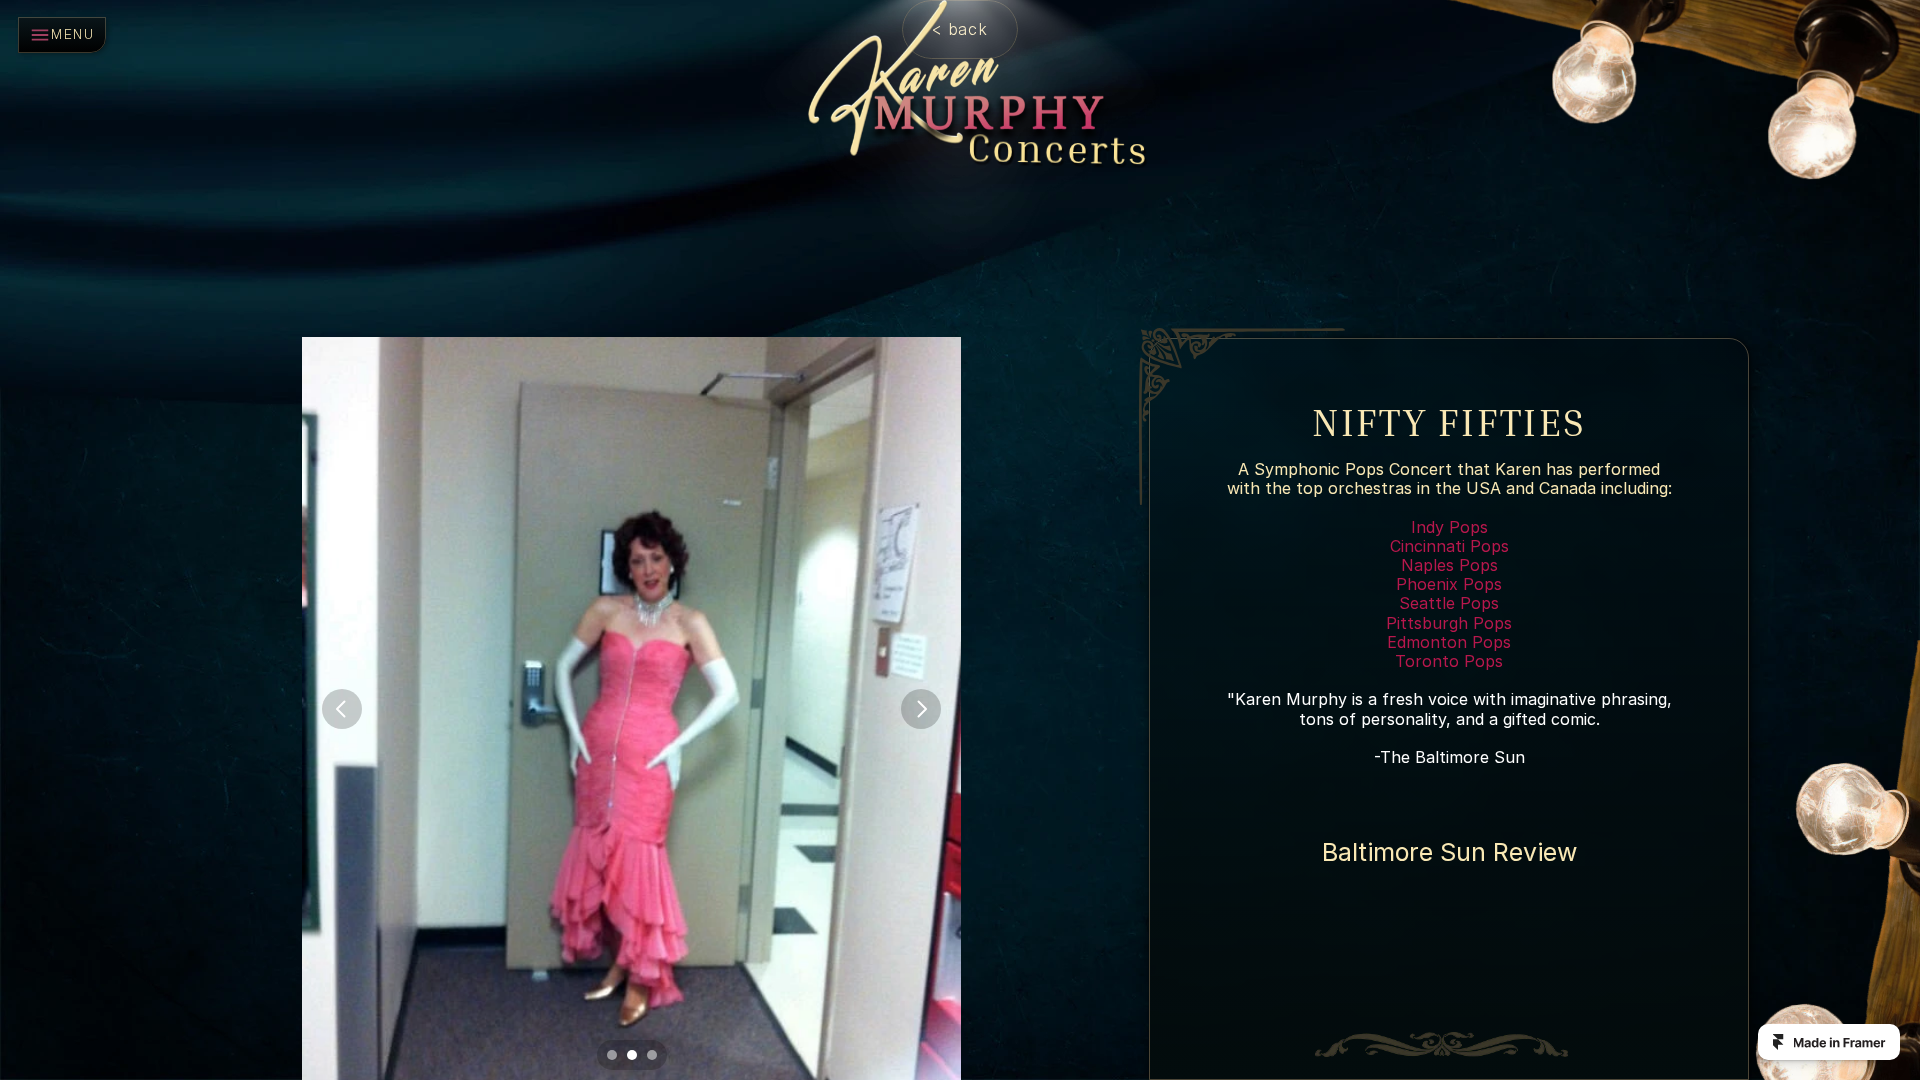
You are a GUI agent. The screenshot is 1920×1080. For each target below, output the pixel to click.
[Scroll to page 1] (609, 1055)
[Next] (921, 709)
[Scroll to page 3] (654, 1055)
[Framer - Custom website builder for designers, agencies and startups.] (1829, 1042)
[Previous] (342, 709)
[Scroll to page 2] (632, 1055)
